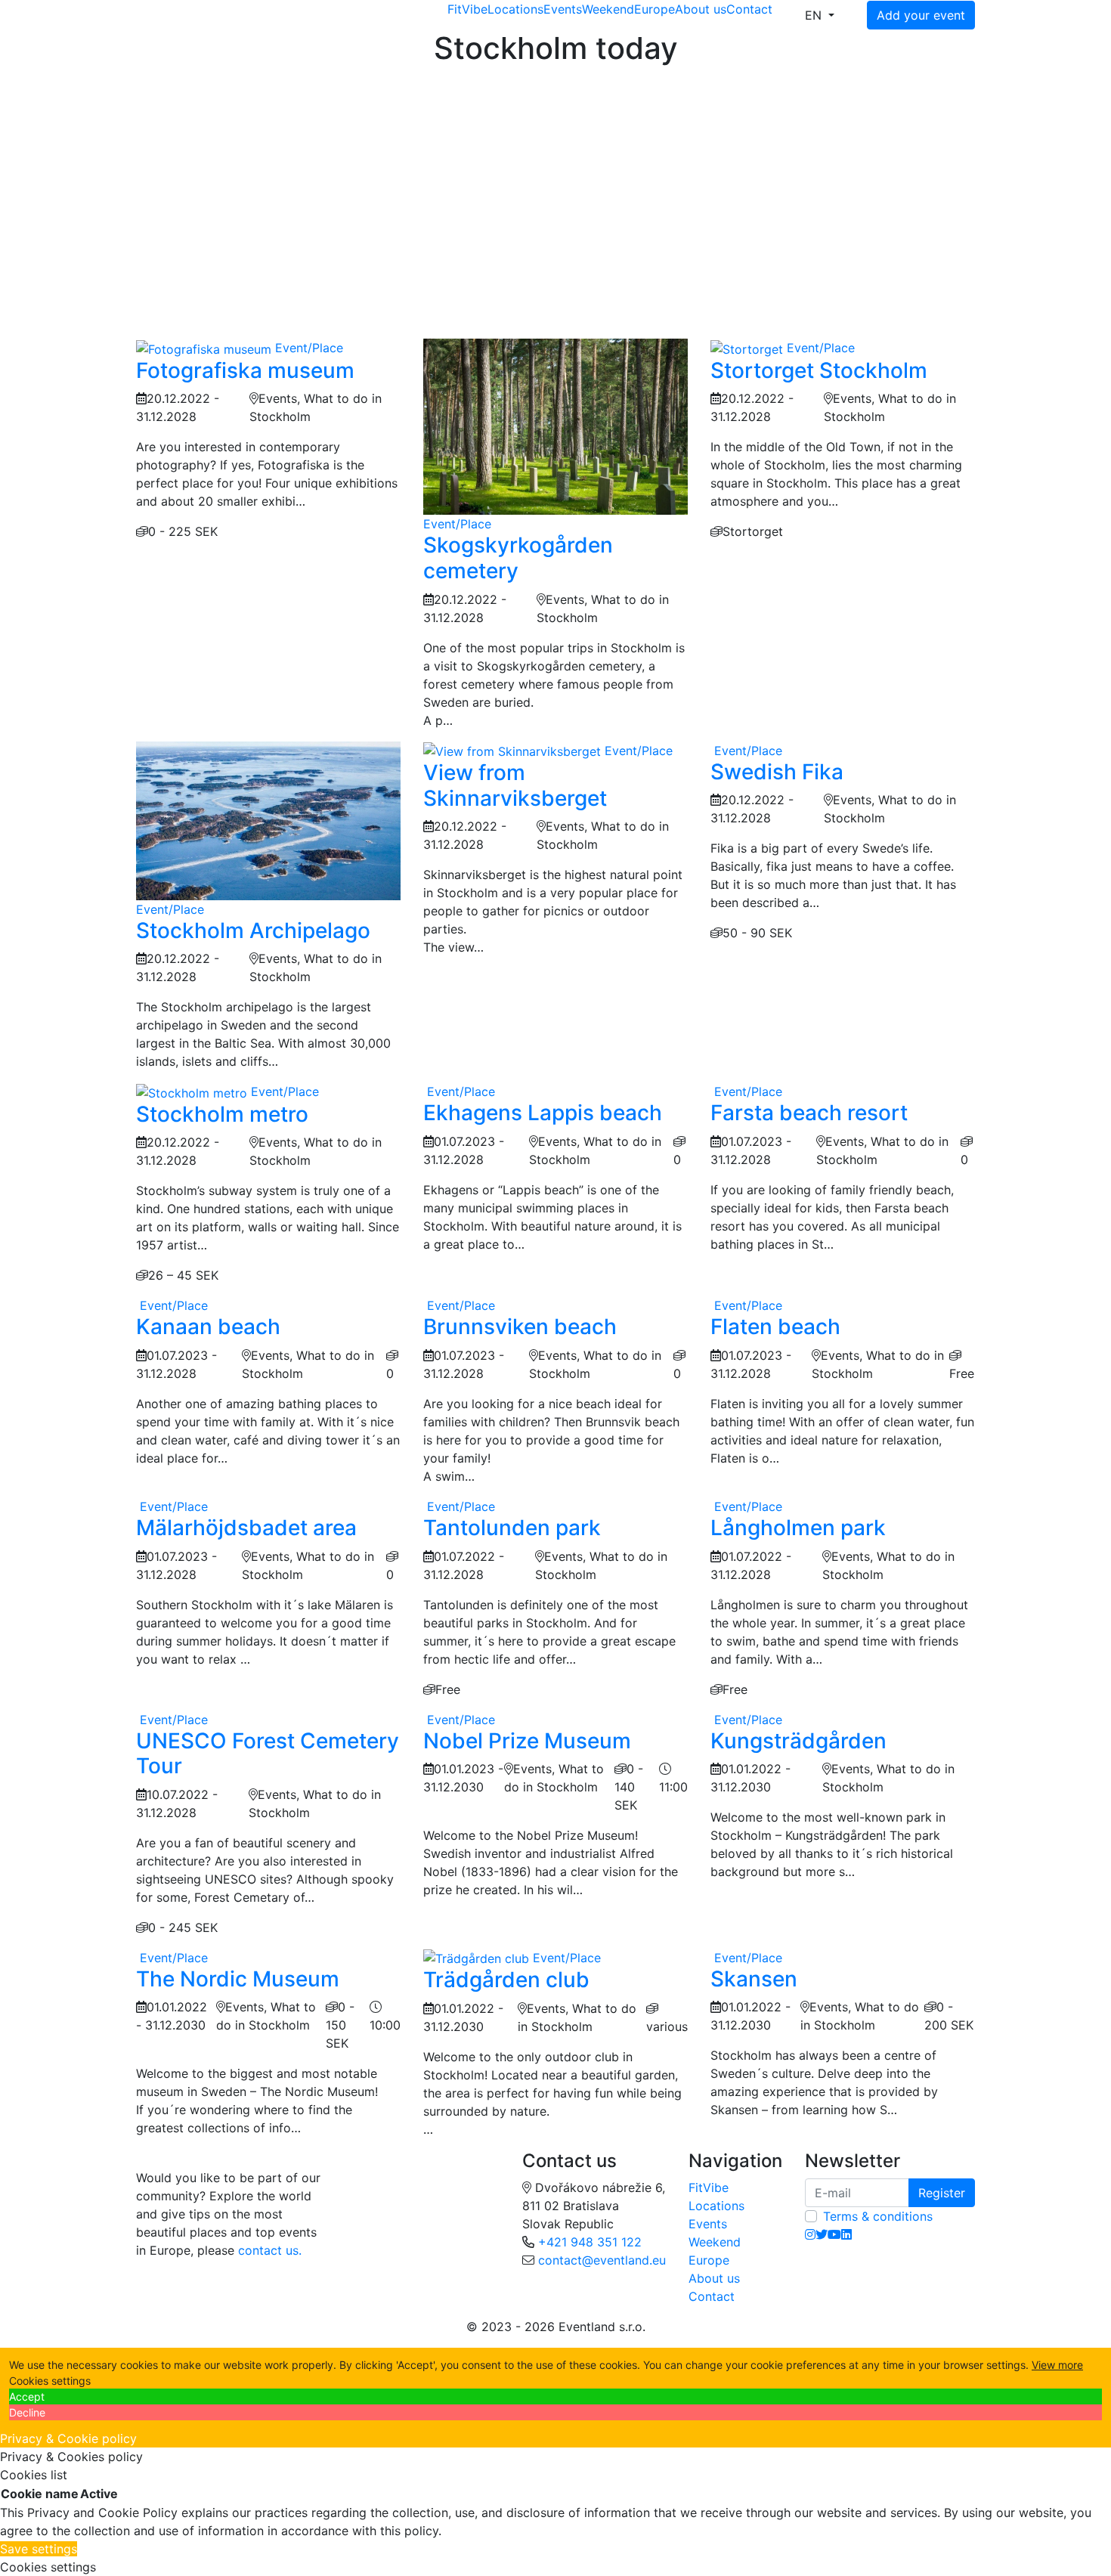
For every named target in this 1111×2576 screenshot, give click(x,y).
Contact (749, 9)
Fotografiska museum (245, 370)
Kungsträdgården (798, 1741)
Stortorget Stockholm (819, 370)
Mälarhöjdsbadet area (246, 1528)
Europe (655, 9)
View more (1057, 2365)
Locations (515, 9)
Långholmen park (798, 1528)
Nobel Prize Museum (527, 1741)
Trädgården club (506, 1980)
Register (942, 2193)
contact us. (270, 2250)
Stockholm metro (222, 1114)
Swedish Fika (777, 772)
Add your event (921, 15)
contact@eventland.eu (602, 2260)
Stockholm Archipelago (253, 930)
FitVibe (467, 9)
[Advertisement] (555, 180)
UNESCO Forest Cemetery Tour (268, 1754)
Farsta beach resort (809, 1113)
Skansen (754, 1979)
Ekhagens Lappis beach (543, 1113)
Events (563, 9)
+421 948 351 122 (590, 2242)
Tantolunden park (512, 1528)
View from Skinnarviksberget (515, 785)
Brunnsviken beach (520, 1327)
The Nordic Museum (238, 1979)
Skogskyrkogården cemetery (518, 558)
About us (701, 9)
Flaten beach (775, 1327)
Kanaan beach (208, 1327)
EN (815, 15)
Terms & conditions (878, 2216)
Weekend (608, 9)
